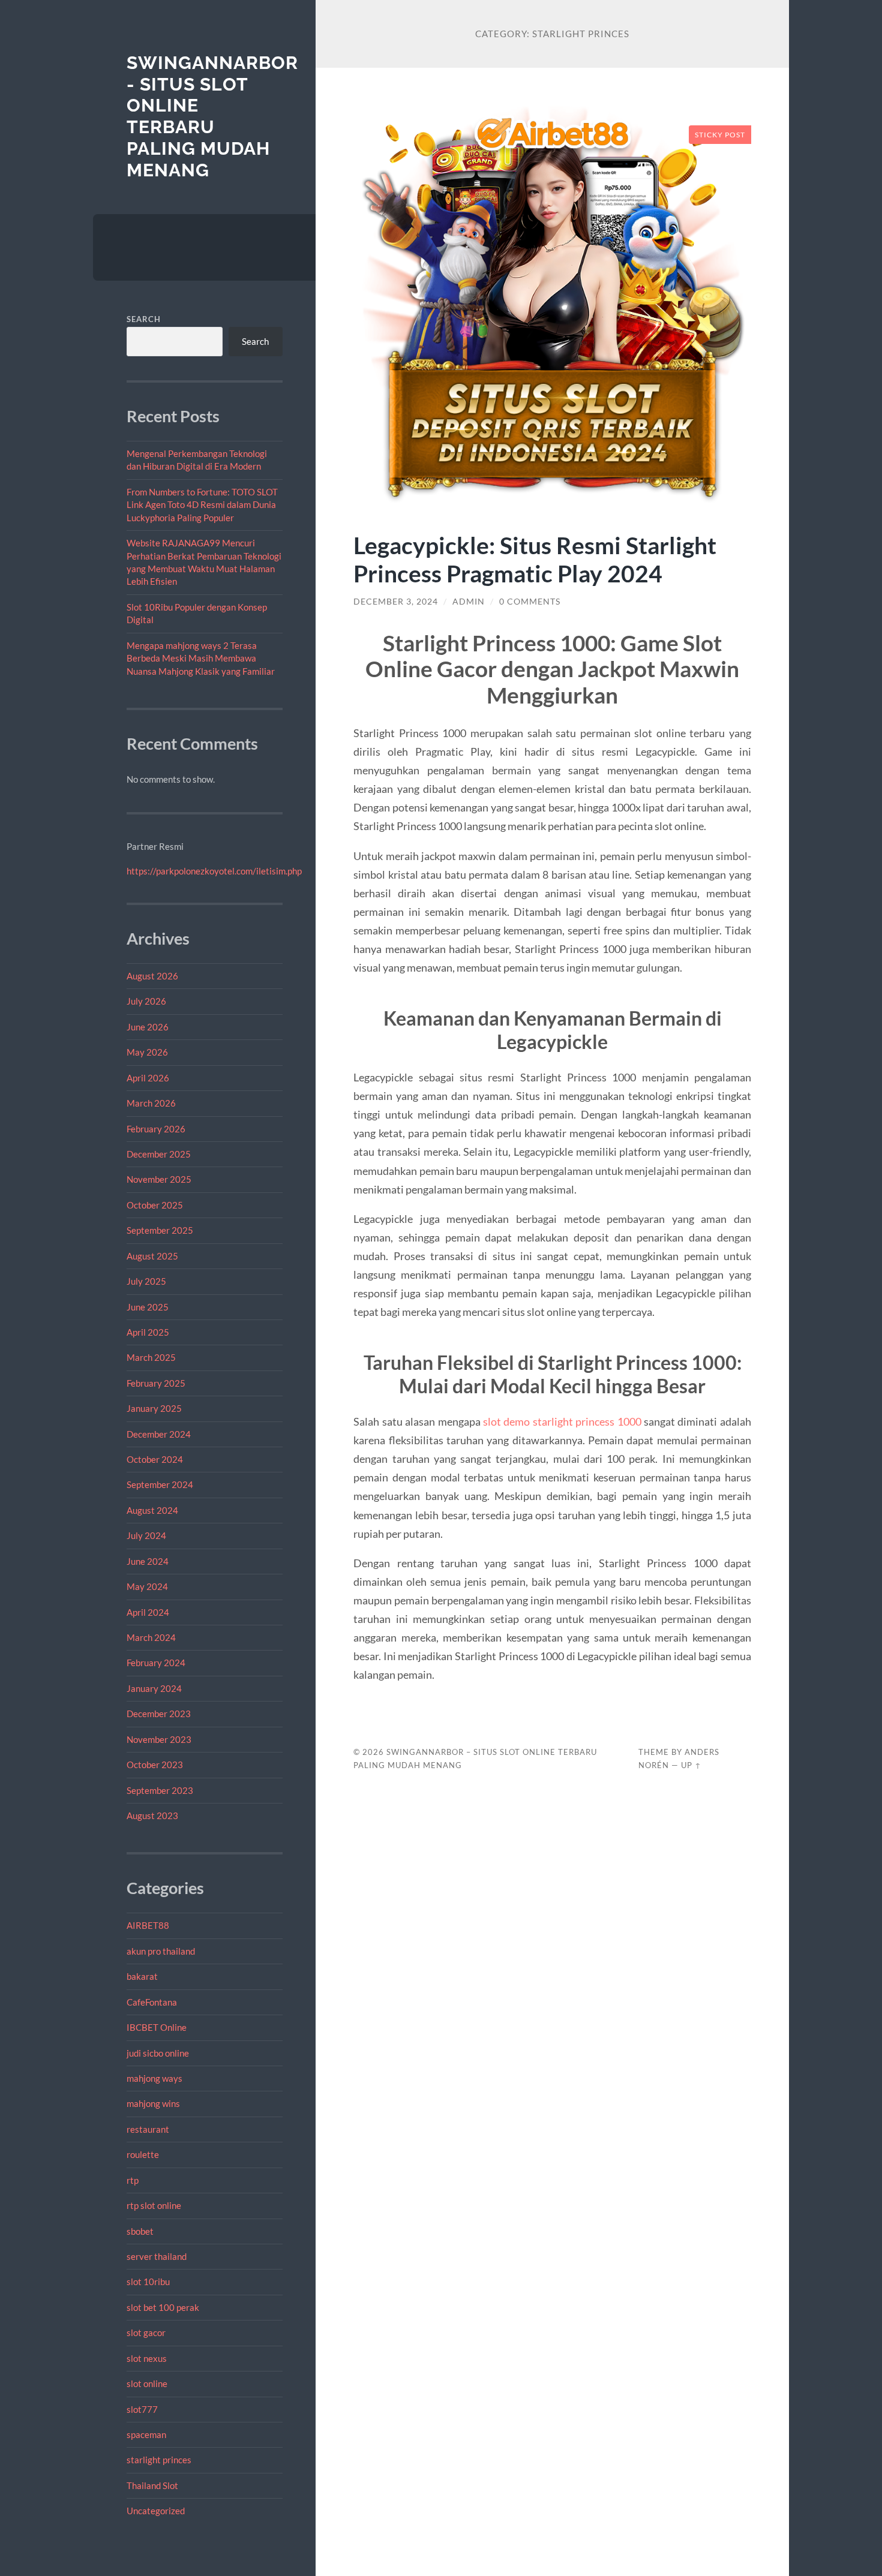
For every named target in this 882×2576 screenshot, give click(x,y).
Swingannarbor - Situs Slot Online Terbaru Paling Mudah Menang (212, 116)
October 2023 (155, 1765)
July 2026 (146, 1001)
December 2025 (159, 1154)
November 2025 (159, 1179)
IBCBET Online (157, 2027)
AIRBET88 (148, 1925)
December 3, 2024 (396, 602)
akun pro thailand (161, 1951)
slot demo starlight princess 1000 (562, 1421)
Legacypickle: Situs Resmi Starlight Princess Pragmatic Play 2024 (535, 559)
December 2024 (159, 1434)
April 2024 (148, 1612)
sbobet (140, 2231)
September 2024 (160, 1484)
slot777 (142, 2409)
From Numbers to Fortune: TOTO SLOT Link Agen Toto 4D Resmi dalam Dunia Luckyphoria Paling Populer (202, 505)
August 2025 (152, 1256)
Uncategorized (156, 2511)
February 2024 (156, 1663)
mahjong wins (153, 2103)
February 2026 (156, 1129)
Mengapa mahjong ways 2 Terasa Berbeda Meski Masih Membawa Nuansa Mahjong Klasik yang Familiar (201, 658)
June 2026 (148, 1027)
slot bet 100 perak (163, 2307)
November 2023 (159, 1739)
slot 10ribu (148, 2282)
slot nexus (147, 2358)
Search (144, 319)
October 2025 (155, 1205)
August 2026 (152, 976)
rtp (133, 2180)
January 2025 (154, 1408)
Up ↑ (691, 1765)
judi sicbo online (158, 2053)
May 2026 (147, 1052)
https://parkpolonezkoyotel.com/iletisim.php (214, 871)
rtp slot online (154, 2205)
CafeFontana (152, 2002)
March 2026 (151, 1103)
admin (469, 602)
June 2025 (148, 1307)
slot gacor (146, 2332)
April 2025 (148, 1332)
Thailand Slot (152, 2485)
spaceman (146, 2434)
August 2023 (152, 1815)
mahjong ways (154, 2078)
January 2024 (154, 1688)
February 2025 (156, 1383)
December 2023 (159, 1714)
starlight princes (159, 2460)
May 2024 (147, 1586)
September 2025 (160, 1230)
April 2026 (148, 1078)
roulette (143, 2154)
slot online (147, 2383)
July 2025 (146, 1281)
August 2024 (152, 1510)
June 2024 (148, 1561)
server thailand (157, 2256)
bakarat (142, 1976)
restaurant (148, 2129)
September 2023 (160, 1790)
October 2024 (155, 1459)
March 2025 (151, 1357)
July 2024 (146, 1535)
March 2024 (151, 1637)
